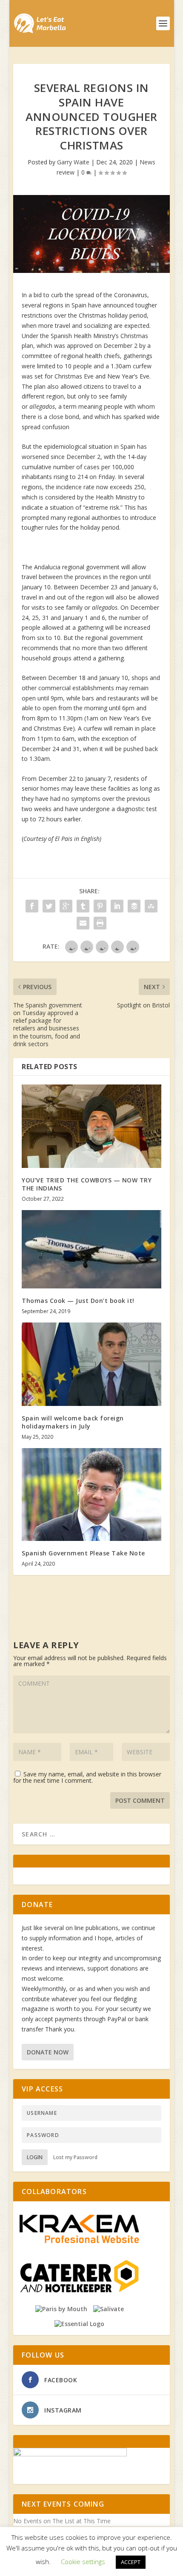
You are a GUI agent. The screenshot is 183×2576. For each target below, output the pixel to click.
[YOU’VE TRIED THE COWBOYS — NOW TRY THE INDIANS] (91, 1126)
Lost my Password (75, 2157)
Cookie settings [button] (83, 2562)
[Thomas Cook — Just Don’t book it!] (91, 1249)
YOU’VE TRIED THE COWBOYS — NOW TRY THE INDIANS (87, 1184)
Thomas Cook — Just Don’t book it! (78, 1301)
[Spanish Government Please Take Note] (91, 1495)
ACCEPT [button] (131, 2562)
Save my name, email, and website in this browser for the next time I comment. (87, 1777)
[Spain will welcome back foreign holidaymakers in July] (91, 1364)
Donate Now (48, 2052)
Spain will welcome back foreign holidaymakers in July (73, 1422)
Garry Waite (73, 162)
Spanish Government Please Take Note (83, 1553)
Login (35, 2157)
